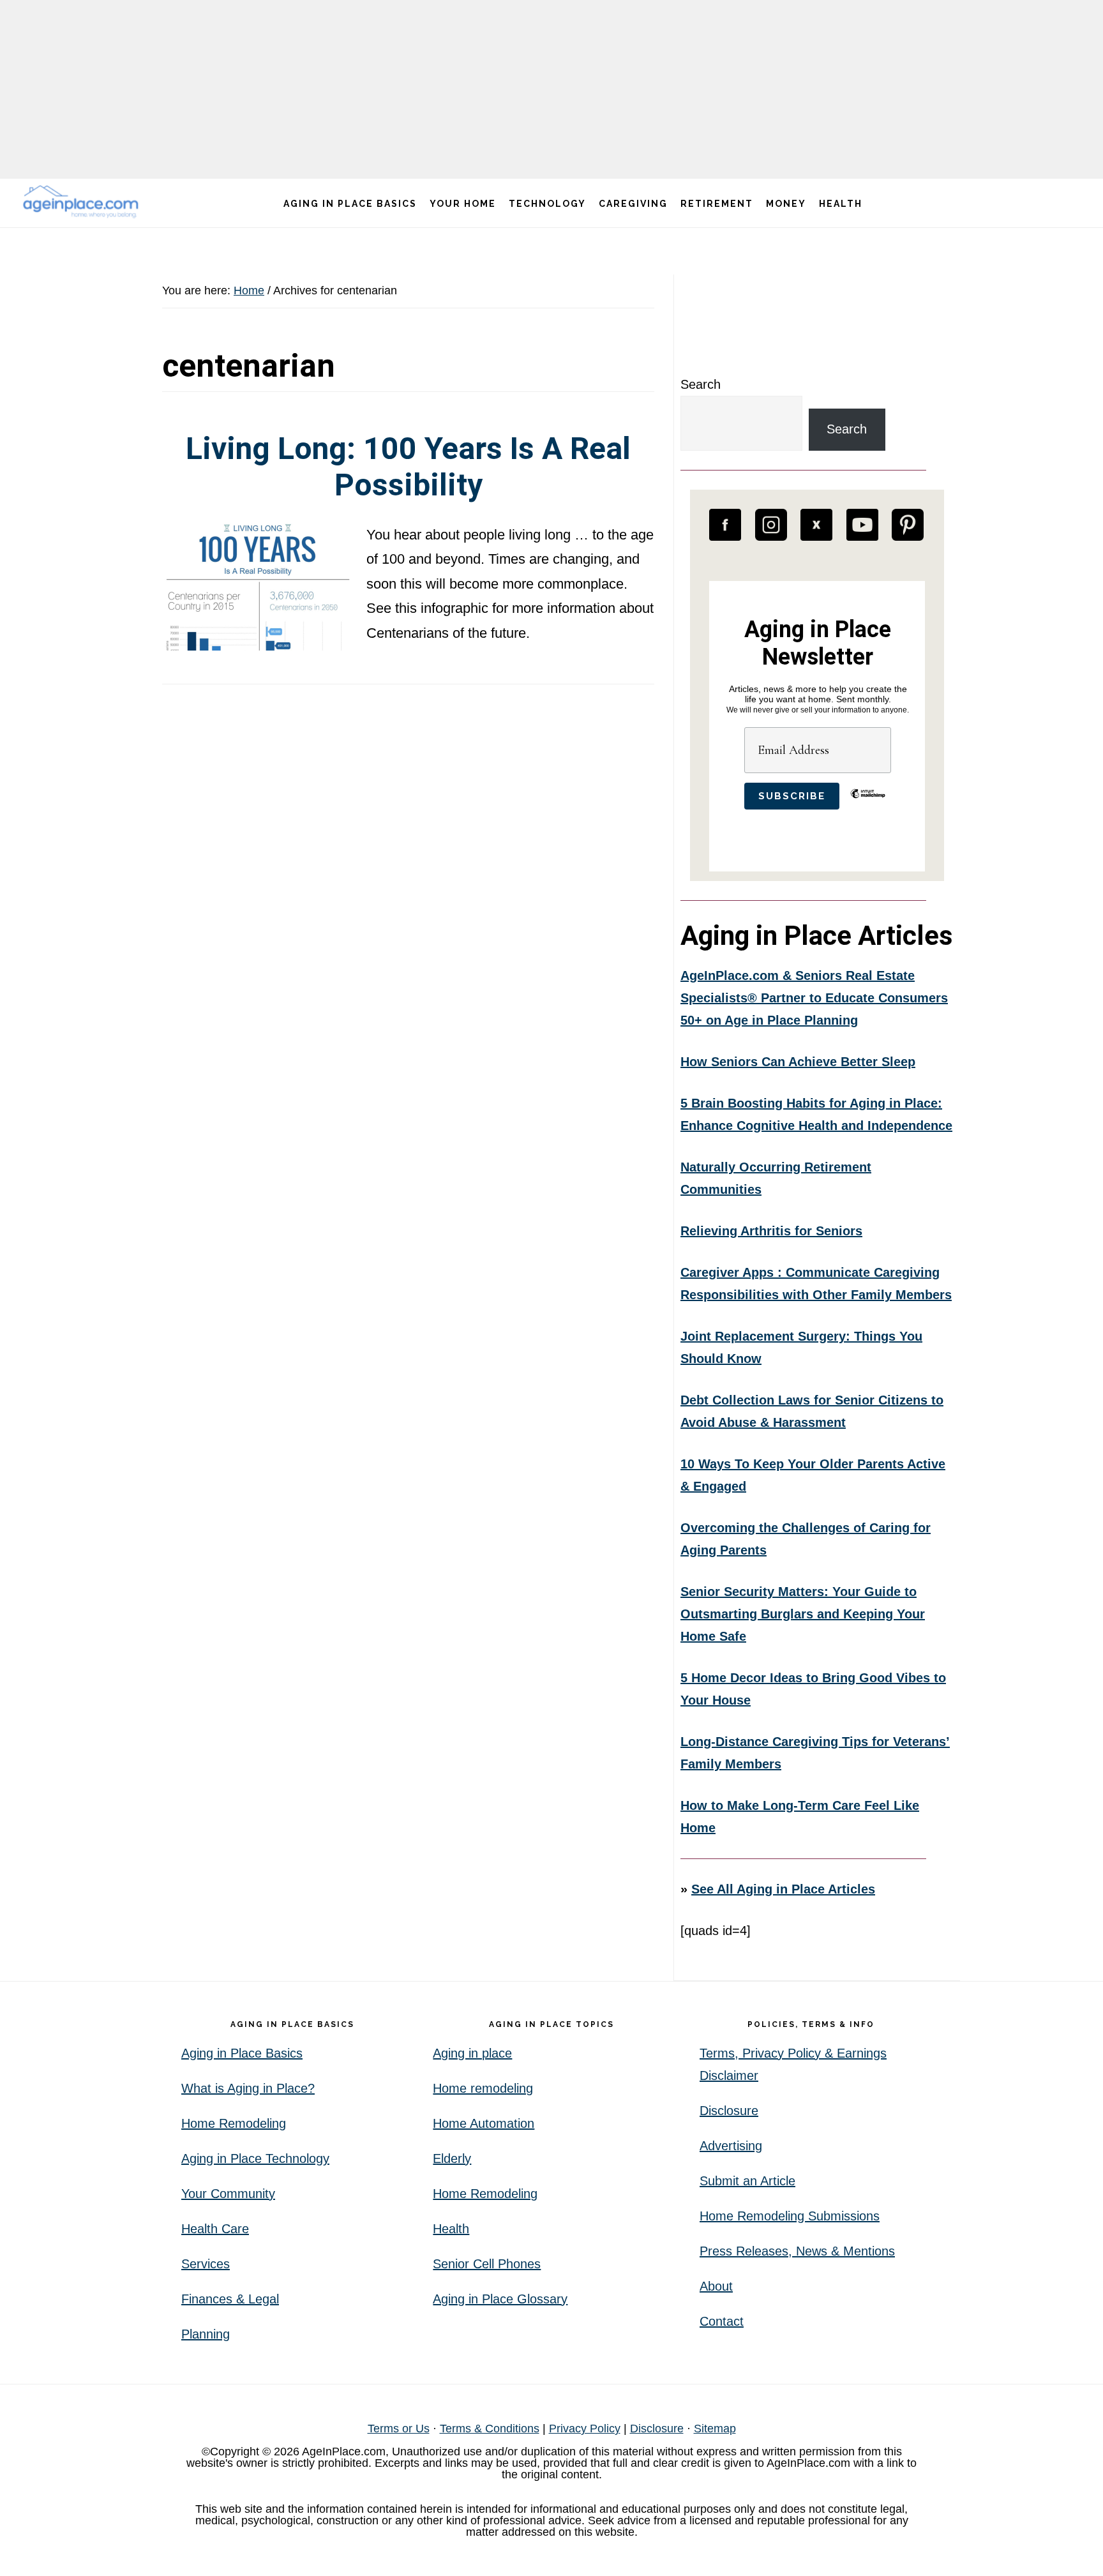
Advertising (731, 2146)
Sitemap (715, 2429)
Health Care (215, 2229)
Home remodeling (483, 2088)
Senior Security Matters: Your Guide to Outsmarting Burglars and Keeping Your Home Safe (803, 1614)
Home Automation (484, 2123)
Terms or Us (399, 2429)
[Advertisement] (551, 89)
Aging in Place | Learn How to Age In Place (83, 201)
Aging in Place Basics (242, 2053)
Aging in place (472, 2053)
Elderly (452, 2158)
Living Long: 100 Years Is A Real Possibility (408, 467)
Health (451, 2229)
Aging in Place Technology (255, 2158)
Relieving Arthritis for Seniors (771, 1231)
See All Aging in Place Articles (783, 1889)
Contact (722, 2321)
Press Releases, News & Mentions (797, 2251)
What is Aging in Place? (248, 2088)
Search (701, 384)
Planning (206, 2334)
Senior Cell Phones (487, 2264)
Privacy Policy (585, 2429)
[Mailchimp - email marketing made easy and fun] (868, 803)
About (716, 2286)
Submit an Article (747, 2181)
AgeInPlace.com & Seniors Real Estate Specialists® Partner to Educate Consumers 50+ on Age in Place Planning (814, 998)
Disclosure (729, 2111)
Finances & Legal (230, 2299)
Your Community (228, 2194)
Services (206, 2264)
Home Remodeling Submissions (790, 2216)
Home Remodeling (234, 2123)
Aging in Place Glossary (500, 2299)
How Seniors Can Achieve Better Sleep (798, 1062)
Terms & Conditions (490, 2429)
